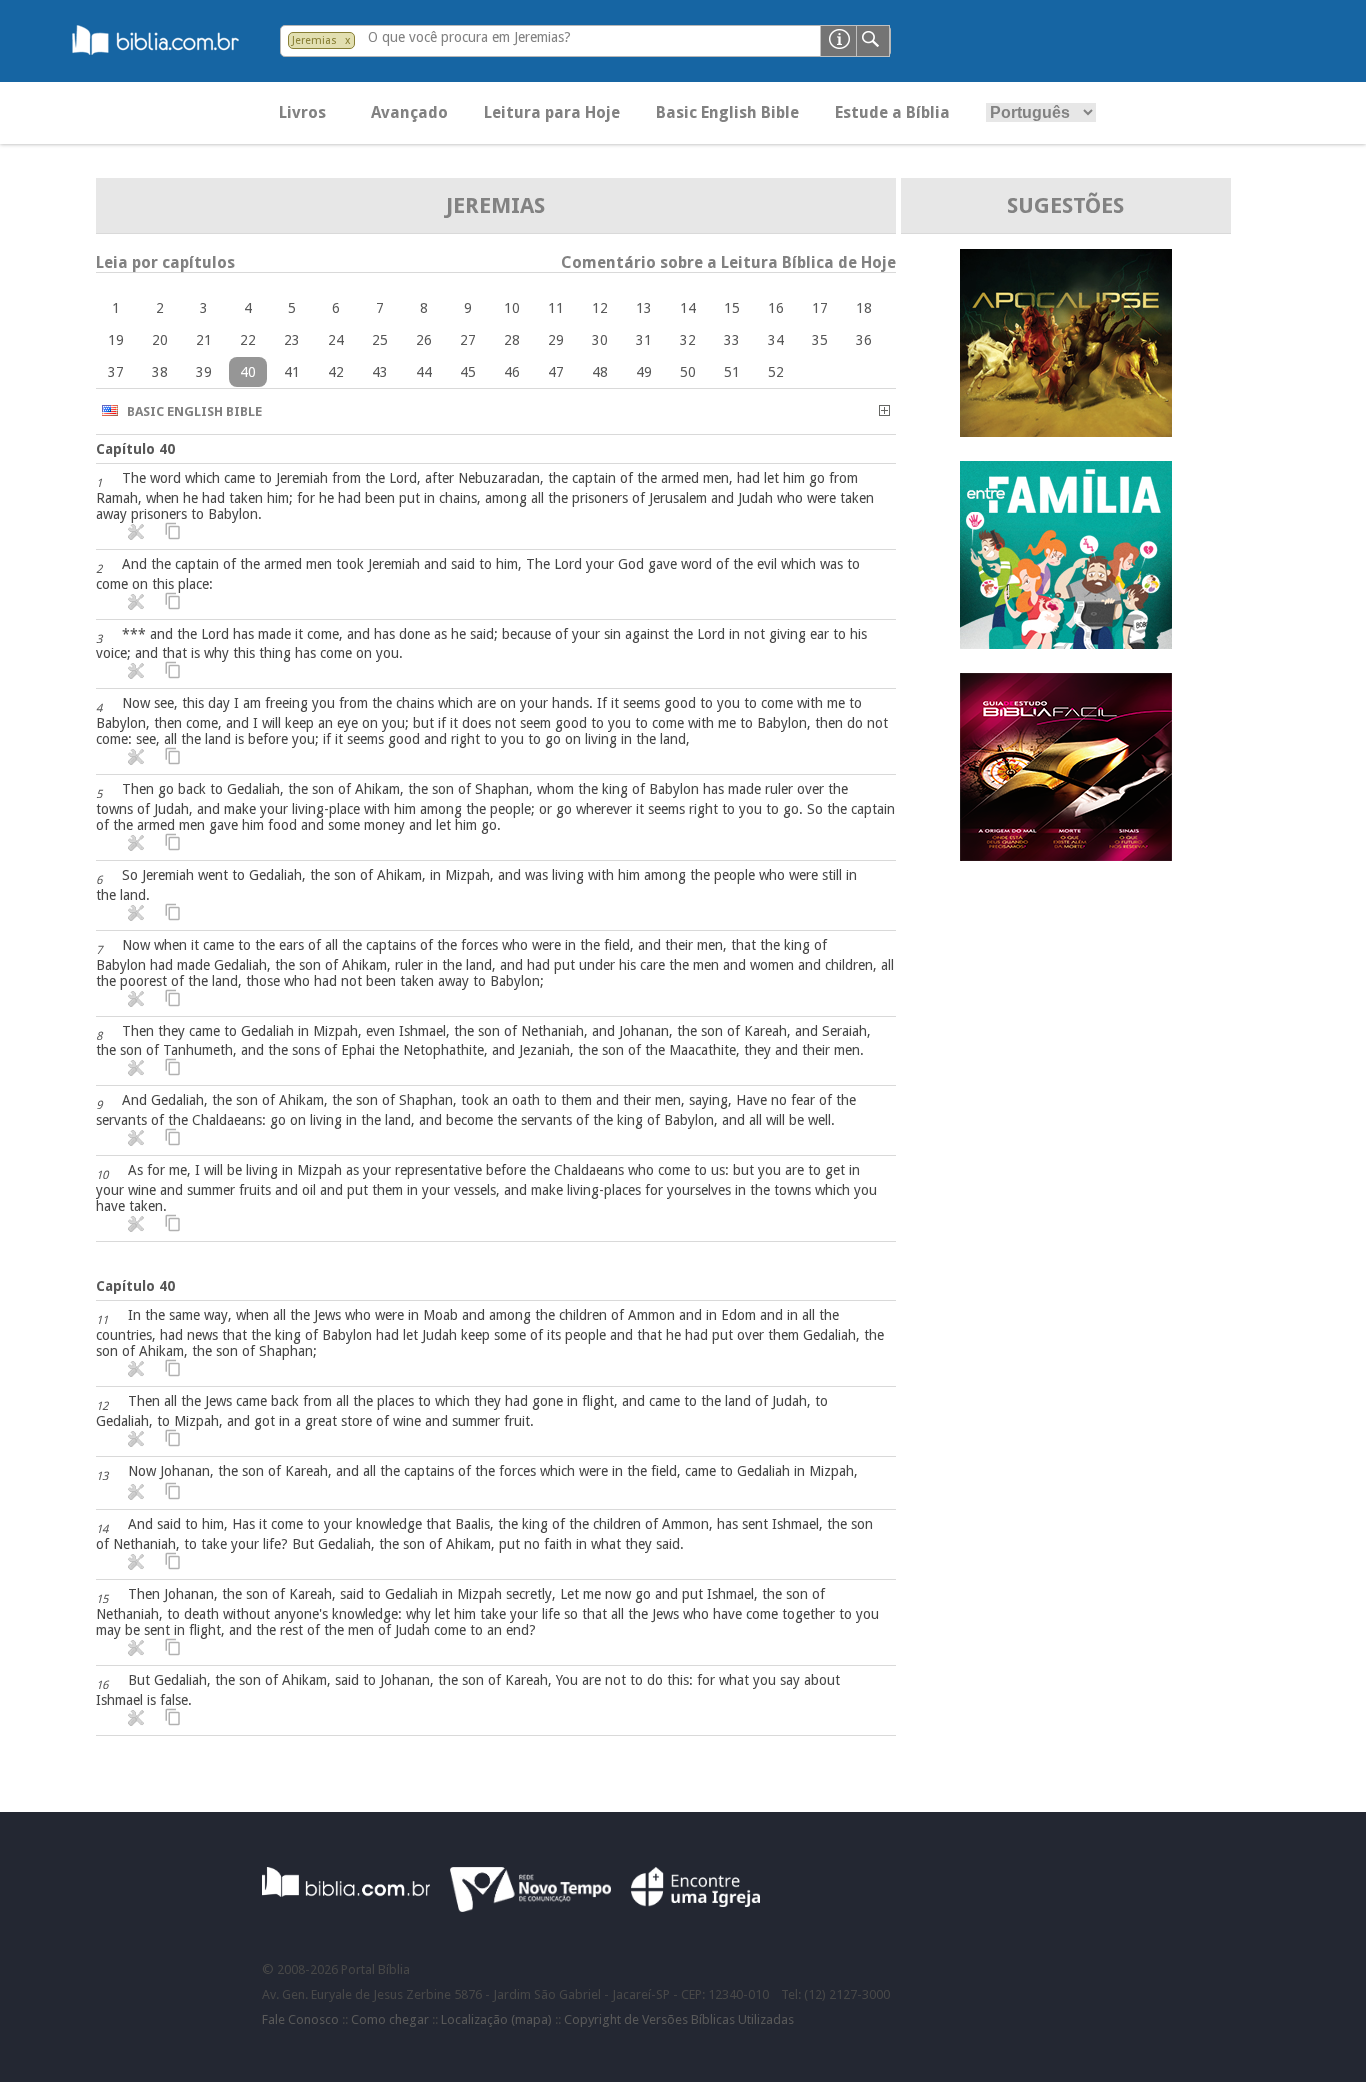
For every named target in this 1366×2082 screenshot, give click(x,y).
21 (204, 340)
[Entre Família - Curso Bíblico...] (1066, 643)
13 (644, 308)
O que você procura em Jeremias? (469, 37)
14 (688, 308)
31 (644, 340)
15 (732, 308)
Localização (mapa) (496, 2019)
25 (380, 340)
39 (204, 372)
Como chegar (390, 2019)
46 (512, 372)
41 (292, 372)
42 (336, 372)
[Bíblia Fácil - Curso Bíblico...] (1066, 855)
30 (600, 340)
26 (424, 340)
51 (732, 372)
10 (512, 308)
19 (116, 340)
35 (820, 340)
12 (600, 308)
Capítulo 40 (135, 449)
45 (468, 372)
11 (556, 308)
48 (600, 372)
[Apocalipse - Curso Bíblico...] (1066, 431)
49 (644, 372)
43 (380, 372)
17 (820, 308)
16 (776, 308)
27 (468, 340)
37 (116, 372)
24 (336, 340)
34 (776, 340)
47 (556, 372)
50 (688, 372)
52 (776, 372)
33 (732, 340)
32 (688, 340)
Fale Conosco (300, 2019)
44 (424, 372)
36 (864, 340)
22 (248, 340)
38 (160, 372)
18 (864, 308)
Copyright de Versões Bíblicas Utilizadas (679, 2019)
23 (292, 340)
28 (512, 340)
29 (556, 340)
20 (160, 340)
